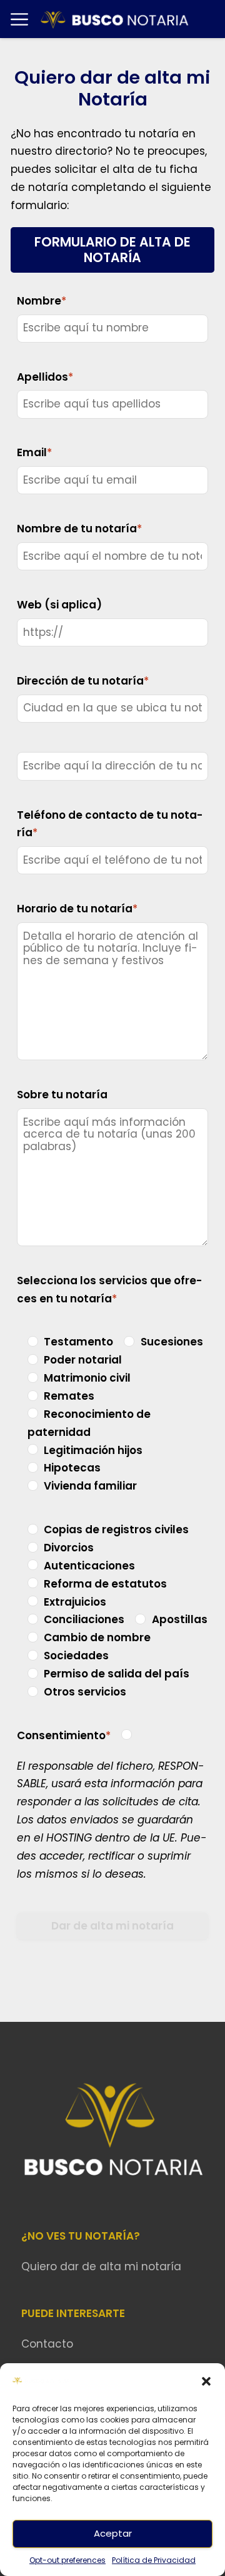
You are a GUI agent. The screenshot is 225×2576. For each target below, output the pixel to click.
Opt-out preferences (67, 2560)
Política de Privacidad (154, 2560)
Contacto (47, 2344)
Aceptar (113, 2533)
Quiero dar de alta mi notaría (101, 2266)
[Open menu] (19, 19)
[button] (206, 2381)
